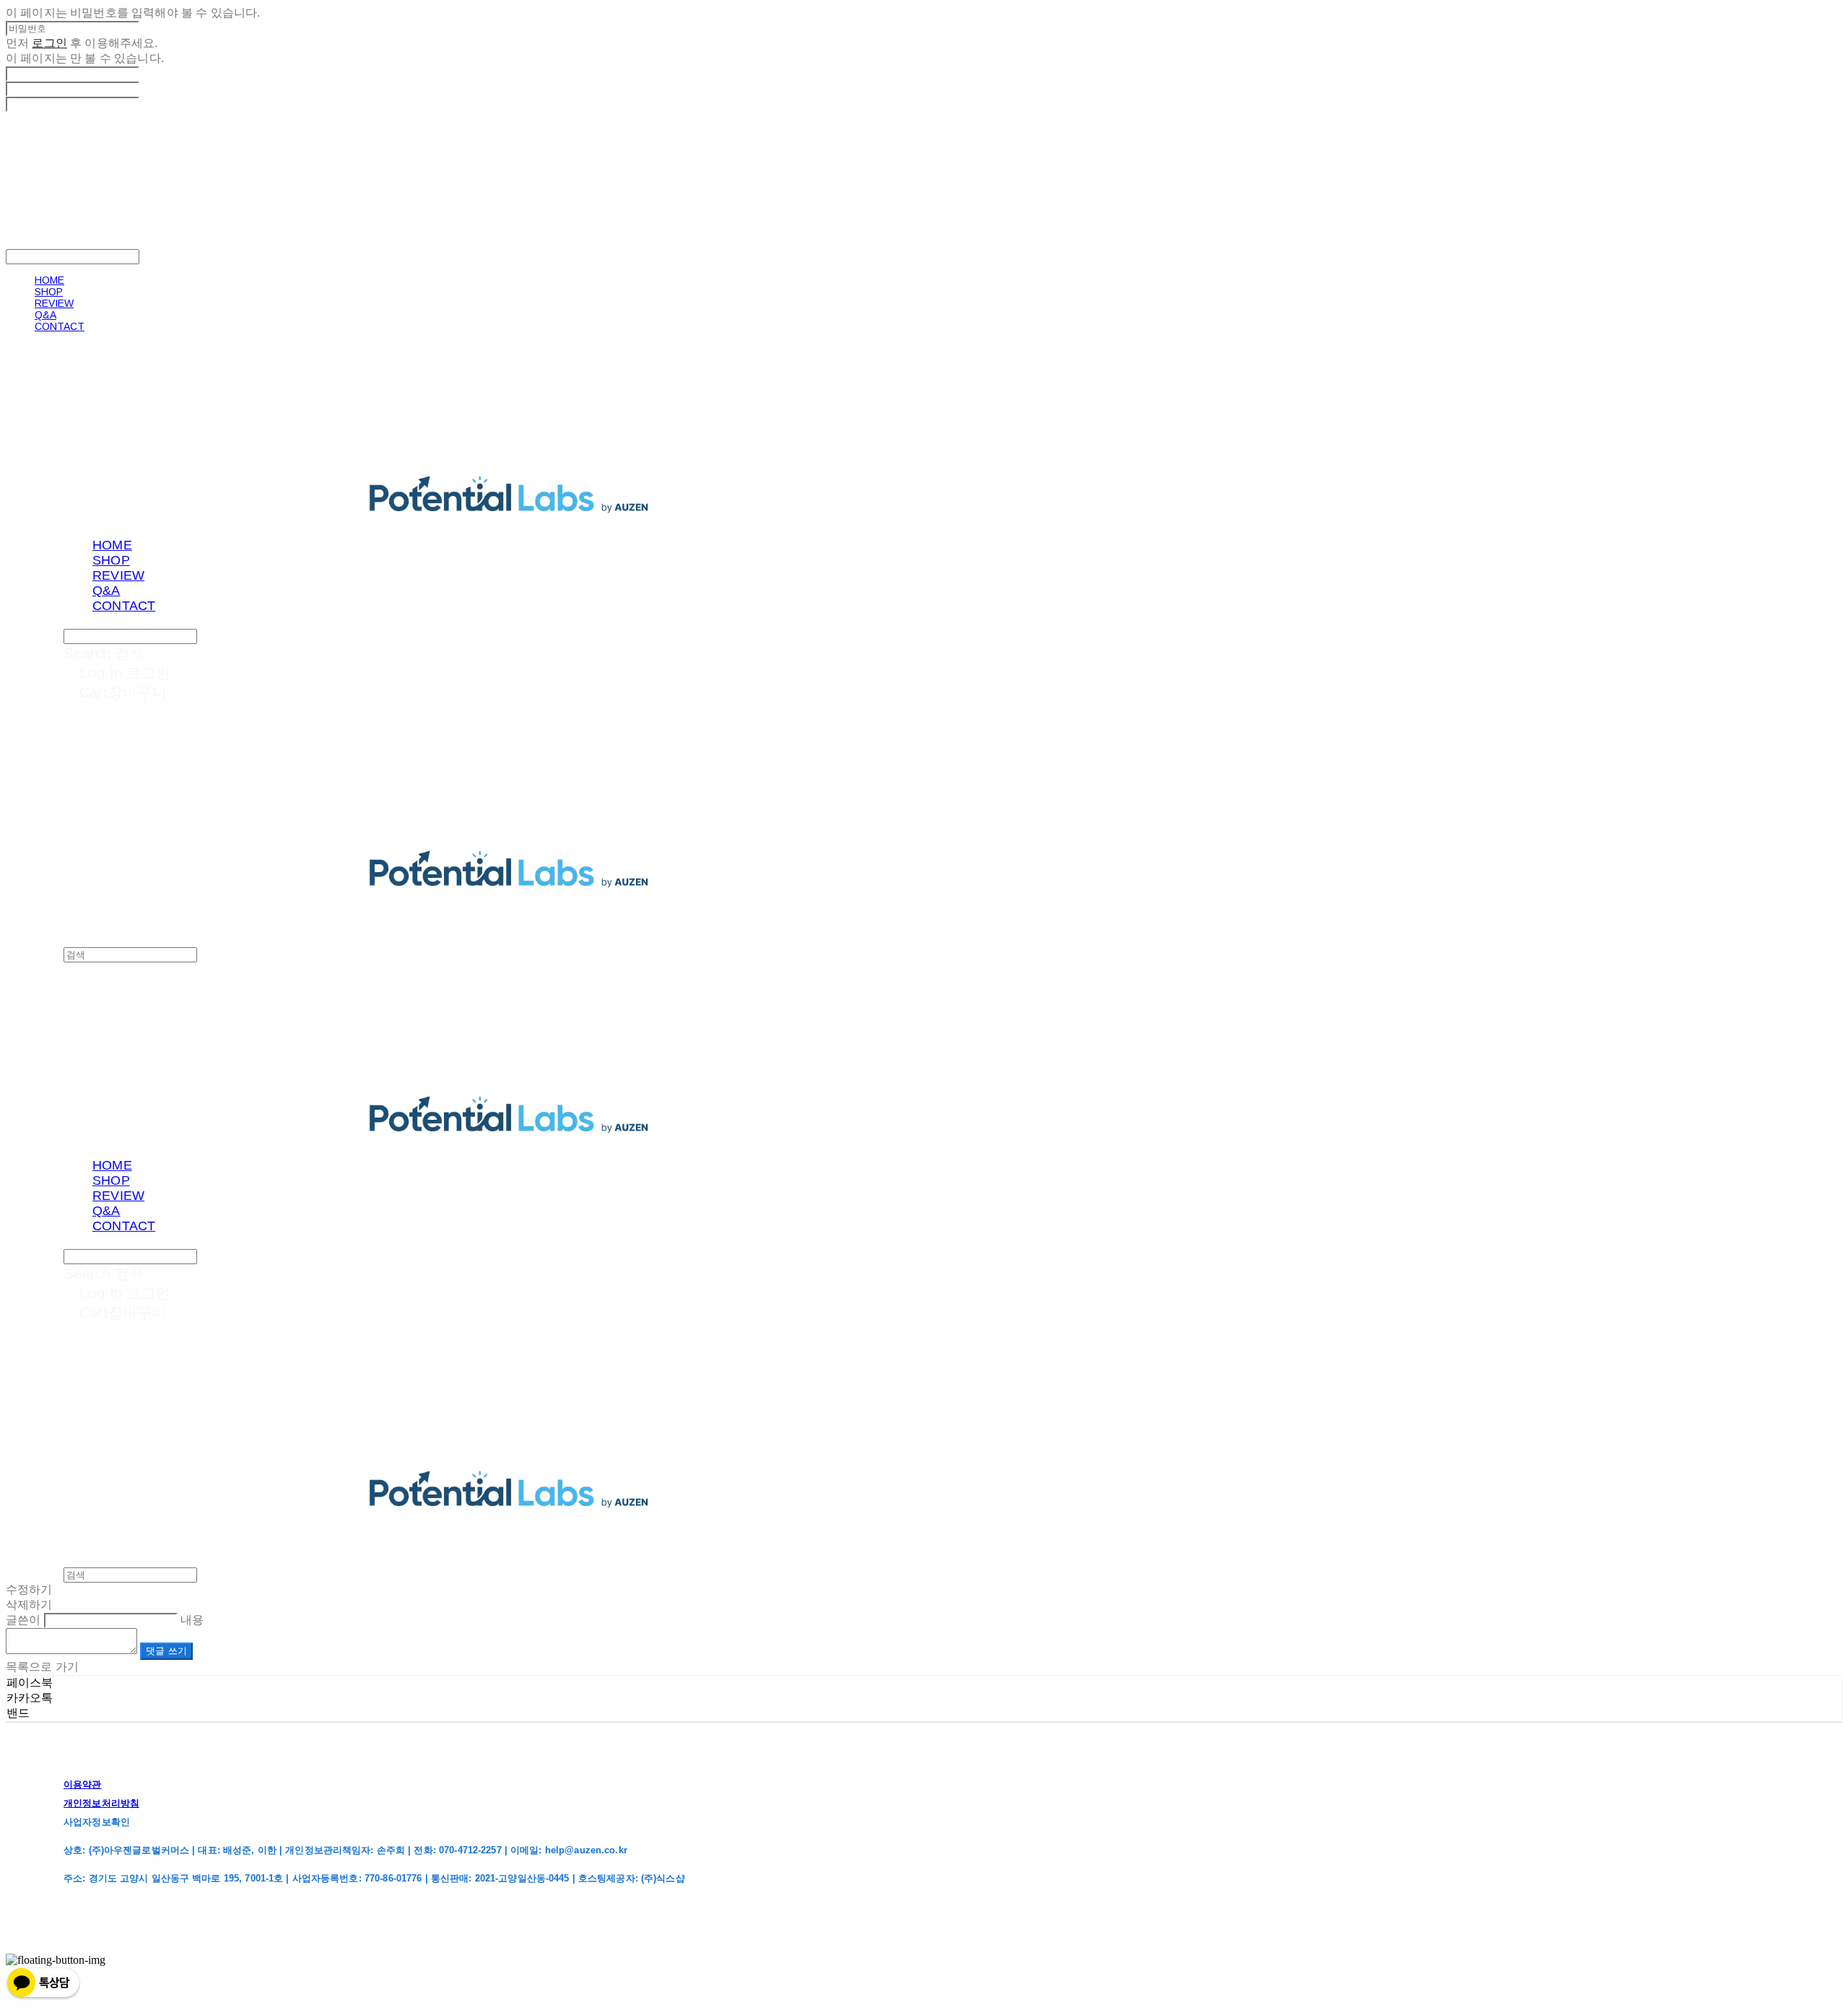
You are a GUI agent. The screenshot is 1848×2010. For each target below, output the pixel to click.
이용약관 (83, 1784)
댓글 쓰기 (166, 1651)
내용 (192, 1620)
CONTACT (60, 326)
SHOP (49, 292)
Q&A (45, 315)
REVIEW (54, 303)
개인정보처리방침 (101, 1803)
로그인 (49, 43)
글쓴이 (23, 1620)
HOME (49, 280)
